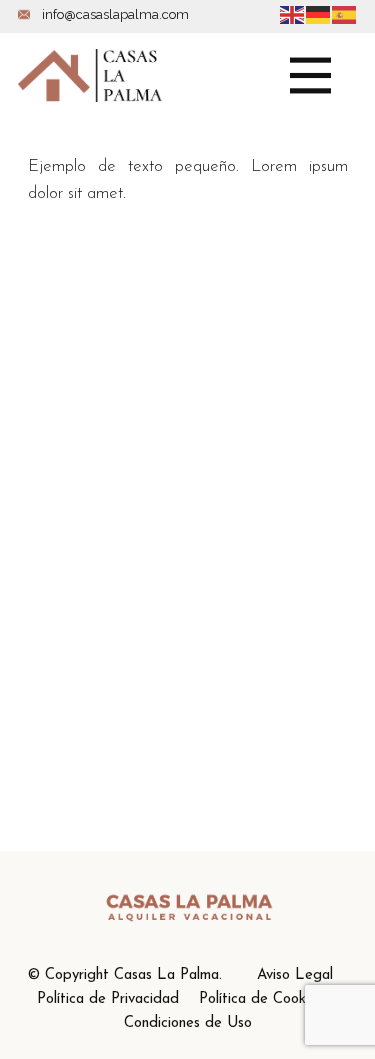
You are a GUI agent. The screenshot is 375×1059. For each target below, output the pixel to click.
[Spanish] (345, 13)
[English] (293, 13)
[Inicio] (90, 75)
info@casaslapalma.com (114, 14)
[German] (319, 13)
